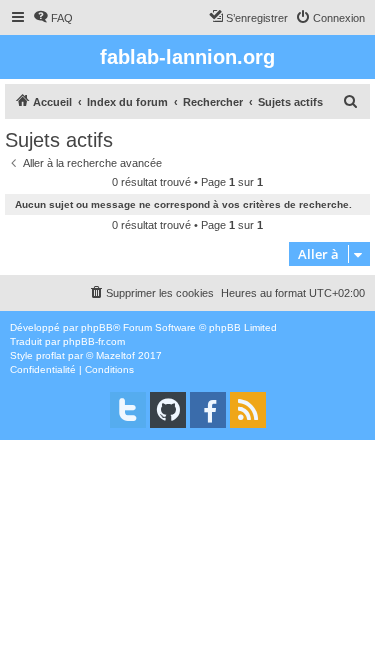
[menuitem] (53, 18)
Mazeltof (115, 355)
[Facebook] (208, 410)
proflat (50, 355)
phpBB (97, 327)
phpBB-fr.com (94, 341)
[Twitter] (128, 410)
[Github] (168, 410)
